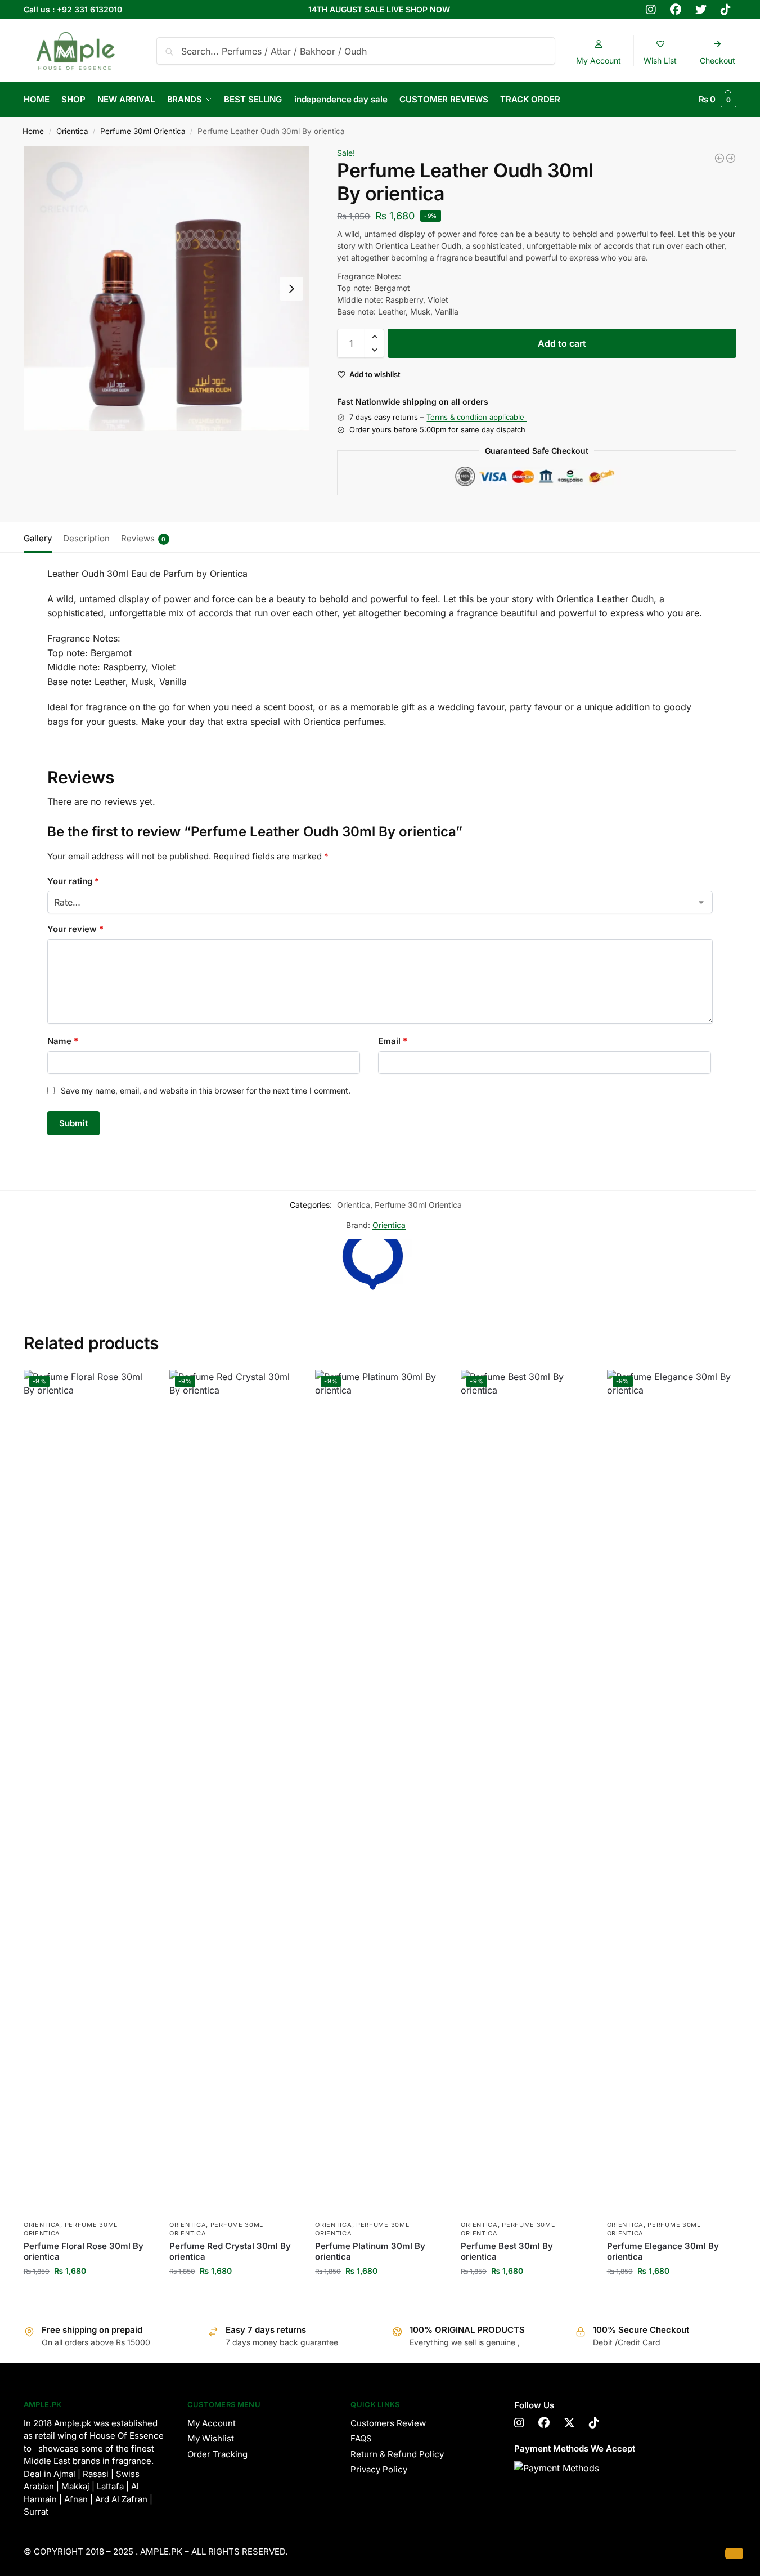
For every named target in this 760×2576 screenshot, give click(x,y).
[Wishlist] (136, 1387)
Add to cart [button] (88, 2294)
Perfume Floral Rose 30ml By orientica (84, 2252)
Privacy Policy (379, 2469)
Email (393, 1041)
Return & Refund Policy (397, 2454)
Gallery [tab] (38, 538)
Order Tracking (217, 2454)
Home (33, 131)
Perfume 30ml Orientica (143, 131)
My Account (212, 2423)
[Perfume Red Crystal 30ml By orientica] (731, 158)
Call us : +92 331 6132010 (73, 9)
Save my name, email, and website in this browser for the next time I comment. (206, 1090)
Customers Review (388, 2423)
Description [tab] (86, 538)
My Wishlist (211, 2438)
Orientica (72, 131)
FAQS (361, 2438)
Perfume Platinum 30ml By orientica (370, 2252)
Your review (75, 929)
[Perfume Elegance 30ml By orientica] (719, 158)
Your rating (73, 881)
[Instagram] (519, 2423)
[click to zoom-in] (166, 288)
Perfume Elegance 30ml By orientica (663, 2252)
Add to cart (562, 343)
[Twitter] (569, 2423)
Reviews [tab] (143, 538)
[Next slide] (291, 289)
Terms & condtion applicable (476, 417)
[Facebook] (544, 2423)
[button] (718, 100)
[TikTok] (594, 2423)
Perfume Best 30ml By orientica (507, 2252)
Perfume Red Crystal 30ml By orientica (230, 2252)
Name (63, 1041)
